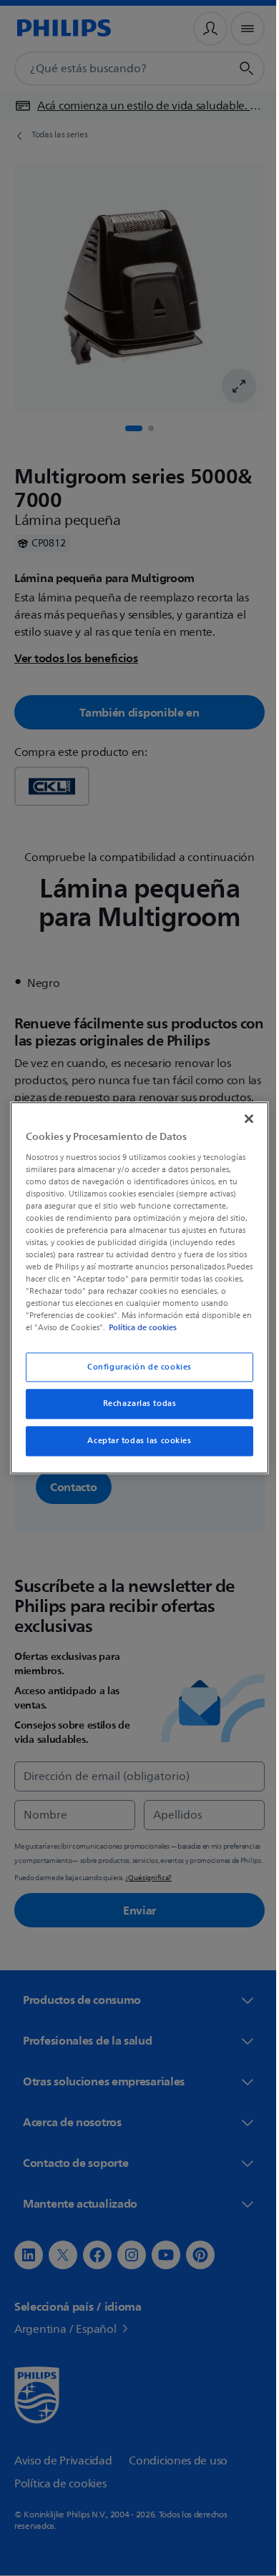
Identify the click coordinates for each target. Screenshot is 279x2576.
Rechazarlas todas (134, 1410)
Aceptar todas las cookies (134, 1447)
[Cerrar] (242, 1113)
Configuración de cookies (134, 1373)
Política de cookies (94, 1334)
